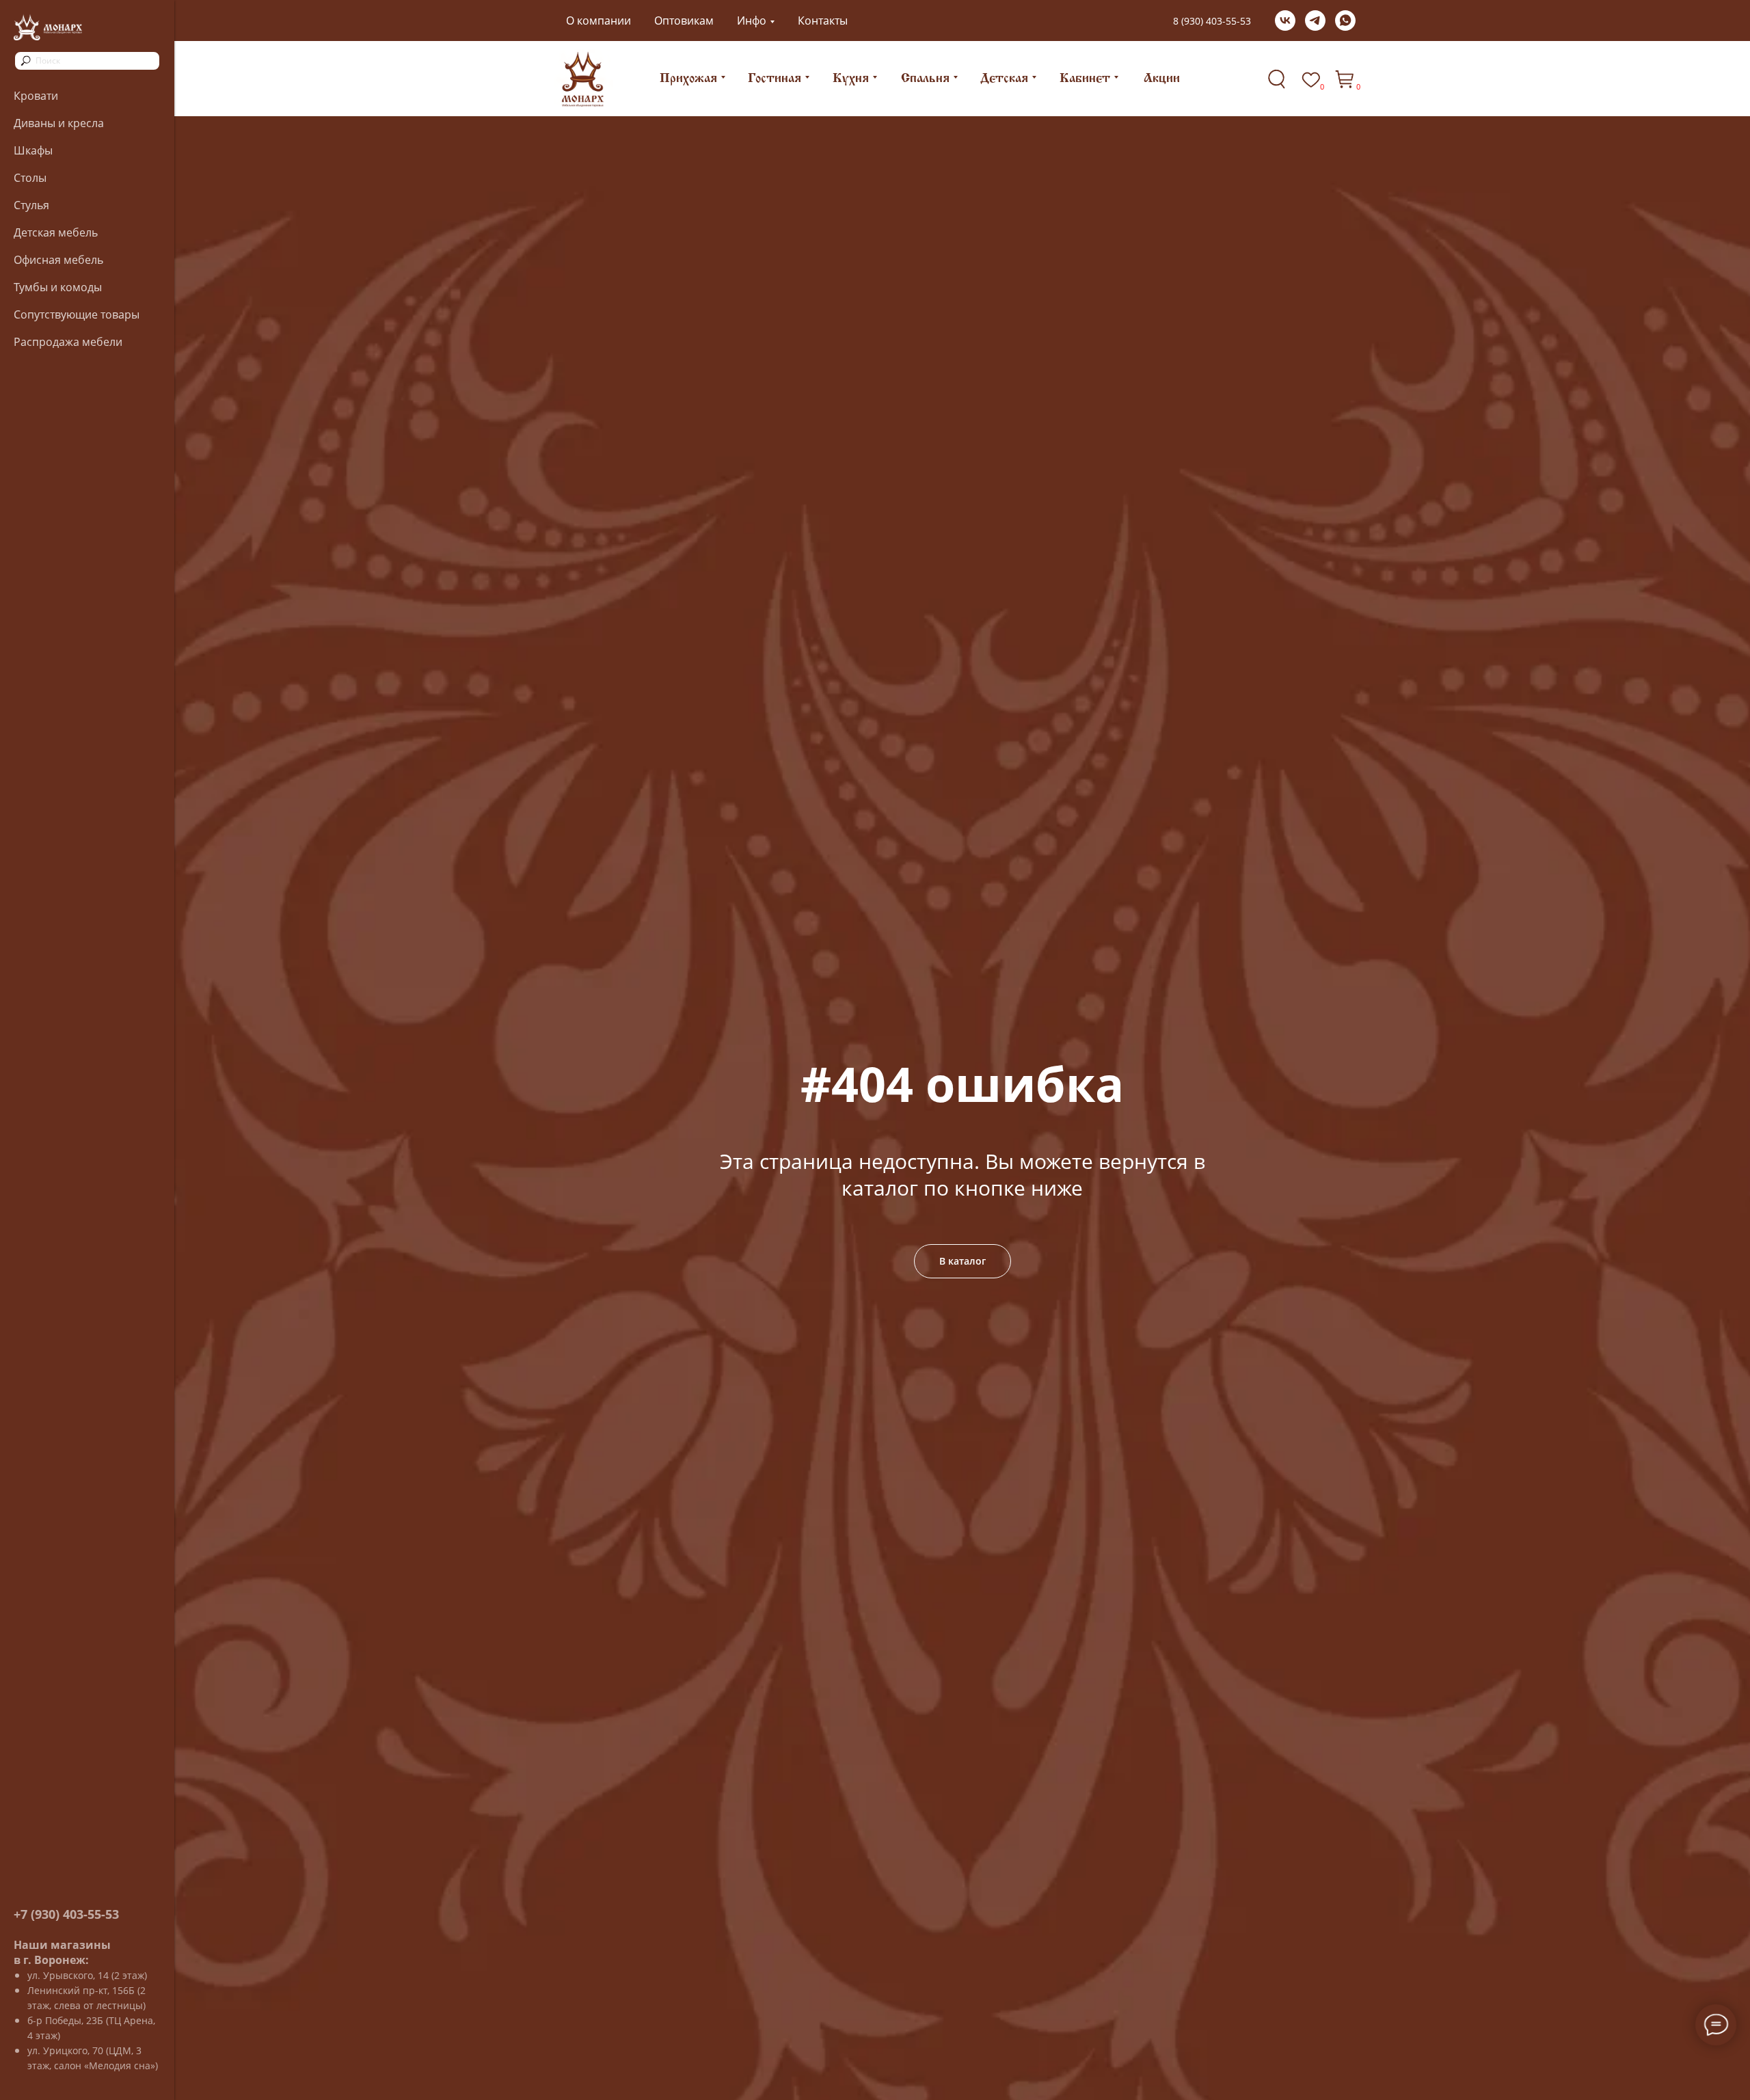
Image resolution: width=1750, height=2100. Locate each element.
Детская (1004, 79)
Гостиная (775, 79)
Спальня (925, 79)
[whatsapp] (1345, 21)
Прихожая (688, 79)
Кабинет (1085, 79)
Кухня (851, 79)
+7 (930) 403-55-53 (66, 1914)
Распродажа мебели (68, 342)
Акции (1162, 79)
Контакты (823, 21)
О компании (598, 21)
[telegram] (1315, 21)
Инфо (752, 21)
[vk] (1285, 21)
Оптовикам (684, 21)
